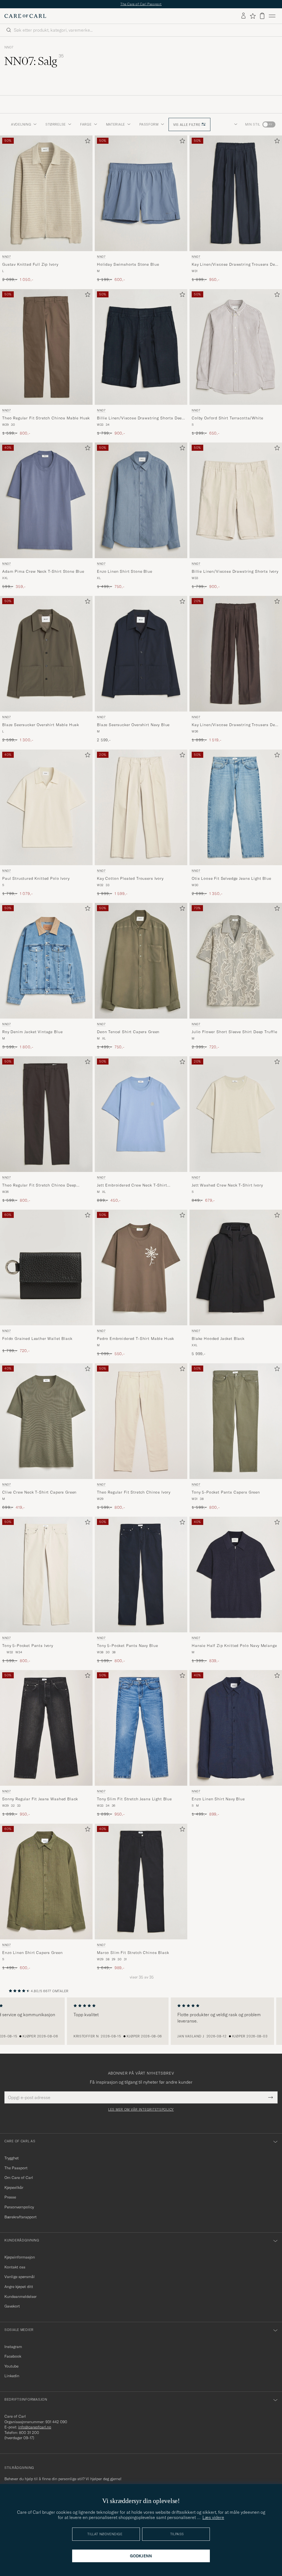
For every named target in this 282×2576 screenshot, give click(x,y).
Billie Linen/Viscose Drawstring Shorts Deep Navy (141, 418)
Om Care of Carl (19, 2178)
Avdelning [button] (21, 124)
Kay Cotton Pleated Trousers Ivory (130, 878)
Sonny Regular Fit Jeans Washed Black (40, 1799)
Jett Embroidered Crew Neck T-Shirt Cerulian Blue (132, 1185)
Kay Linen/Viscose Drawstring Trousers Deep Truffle (236, 725)
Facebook (13, 2356)
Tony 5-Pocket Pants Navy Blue (127, 1646)
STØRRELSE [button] (55, 124)
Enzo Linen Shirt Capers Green (32, 1953)
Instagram (13, 2347)
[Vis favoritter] (253, 16)
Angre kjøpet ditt (19, 2287)
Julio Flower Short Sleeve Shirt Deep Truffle (234, 1032)
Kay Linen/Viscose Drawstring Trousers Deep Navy (236, 265)
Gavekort (12, 2306)
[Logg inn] (243, 16)
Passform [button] (149, 124)
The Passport (16, 2168)
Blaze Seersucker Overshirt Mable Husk (41, 725)
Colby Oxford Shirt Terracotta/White (227, 418)
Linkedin (12, 2376)
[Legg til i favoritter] (86, 142)
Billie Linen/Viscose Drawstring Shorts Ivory (235, 571)
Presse (10, 2197)
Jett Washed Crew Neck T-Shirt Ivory (227, 1185)
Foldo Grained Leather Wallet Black (37, 1339)
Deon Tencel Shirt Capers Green (128, 1032)
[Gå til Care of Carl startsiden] (25, 16)
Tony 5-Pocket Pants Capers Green (226, 1492)
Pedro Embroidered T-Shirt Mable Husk (135, 1339)
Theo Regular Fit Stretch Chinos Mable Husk (46, 418)
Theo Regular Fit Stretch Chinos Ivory (134, 1492)
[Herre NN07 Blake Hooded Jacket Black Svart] (236, 1267)
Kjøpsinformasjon (20, 2257)
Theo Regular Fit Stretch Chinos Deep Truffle (39, 1185)
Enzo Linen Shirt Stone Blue (125, 571)
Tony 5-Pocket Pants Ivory (28, 1646)
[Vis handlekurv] (262, 16)
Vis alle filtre (187, 125)
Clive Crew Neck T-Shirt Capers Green (39, 1492)
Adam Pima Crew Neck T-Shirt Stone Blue (43, 571)
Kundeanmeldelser (21, 2297)
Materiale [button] (116, 124)
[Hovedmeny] (272, 16)
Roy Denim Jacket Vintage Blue (32, 1032)
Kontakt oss (15, 2267)
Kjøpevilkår (14, 2187)
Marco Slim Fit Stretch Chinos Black (133, 1953)
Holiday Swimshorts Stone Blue (128, 264)
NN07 (9, 47)
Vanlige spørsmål (20, 2277)
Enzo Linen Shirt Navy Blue (218, 1799)
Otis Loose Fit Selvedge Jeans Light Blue (231, 878)
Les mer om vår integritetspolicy (141, 2110)
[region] (141, 2021)
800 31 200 (29, 2433)
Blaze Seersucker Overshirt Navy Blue (133, 725)
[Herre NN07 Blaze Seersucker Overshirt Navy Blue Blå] (141, 654)
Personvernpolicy (19, 2207)
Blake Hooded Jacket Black (218, 1339)
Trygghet (12, 2158)
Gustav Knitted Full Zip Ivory (30, 264)
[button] (235, 124)
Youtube (11, 2366)
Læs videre (213, 2517)
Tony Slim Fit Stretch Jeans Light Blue (134, 1799)
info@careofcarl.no (35, 2427)
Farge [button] (86, 124)
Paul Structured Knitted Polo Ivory (36, 878)
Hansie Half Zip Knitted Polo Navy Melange (234, 1646)
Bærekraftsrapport (21, 2217)
